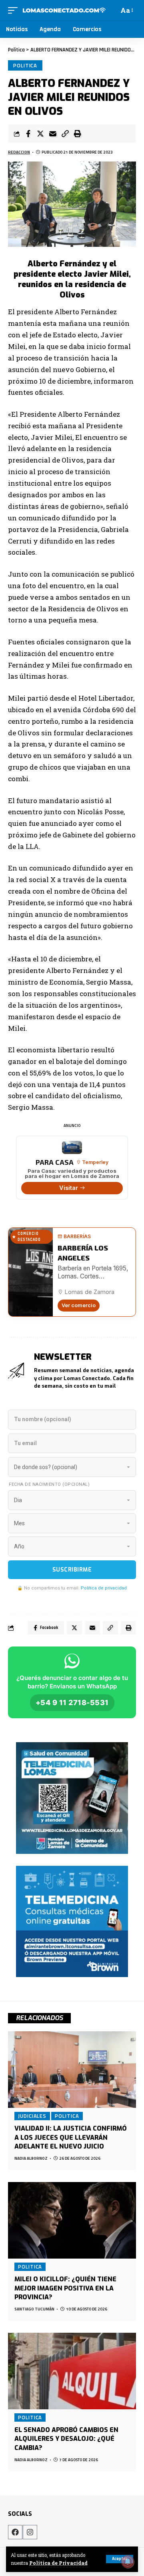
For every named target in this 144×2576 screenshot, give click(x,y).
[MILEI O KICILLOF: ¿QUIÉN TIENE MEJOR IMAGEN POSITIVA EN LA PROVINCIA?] (72, 2220)
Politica (25, 65)
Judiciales (32, 2116)
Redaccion (19, 152)
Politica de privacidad (104, 1588)
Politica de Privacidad (58, 2563)
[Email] (53, 134)
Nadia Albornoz (31, 2158)
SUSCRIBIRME (72, 1570)
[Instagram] (30, 2532)
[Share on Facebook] (28, 134)
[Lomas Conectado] (64, 10)
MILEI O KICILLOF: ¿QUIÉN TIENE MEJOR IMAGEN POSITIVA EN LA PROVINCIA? (65, 2288)
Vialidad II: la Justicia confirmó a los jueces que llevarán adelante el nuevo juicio (71, 2137)
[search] (111, 10)
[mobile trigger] (15, 10)
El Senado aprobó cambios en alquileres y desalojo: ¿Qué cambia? (66, 2439)
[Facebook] (15, 2532)
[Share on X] (40, 134)
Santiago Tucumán (34, 2309)
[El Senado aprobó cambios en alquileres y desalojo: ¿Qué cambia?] (72, 2371)
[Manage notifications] (128, 2562)
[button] (65, 134)
